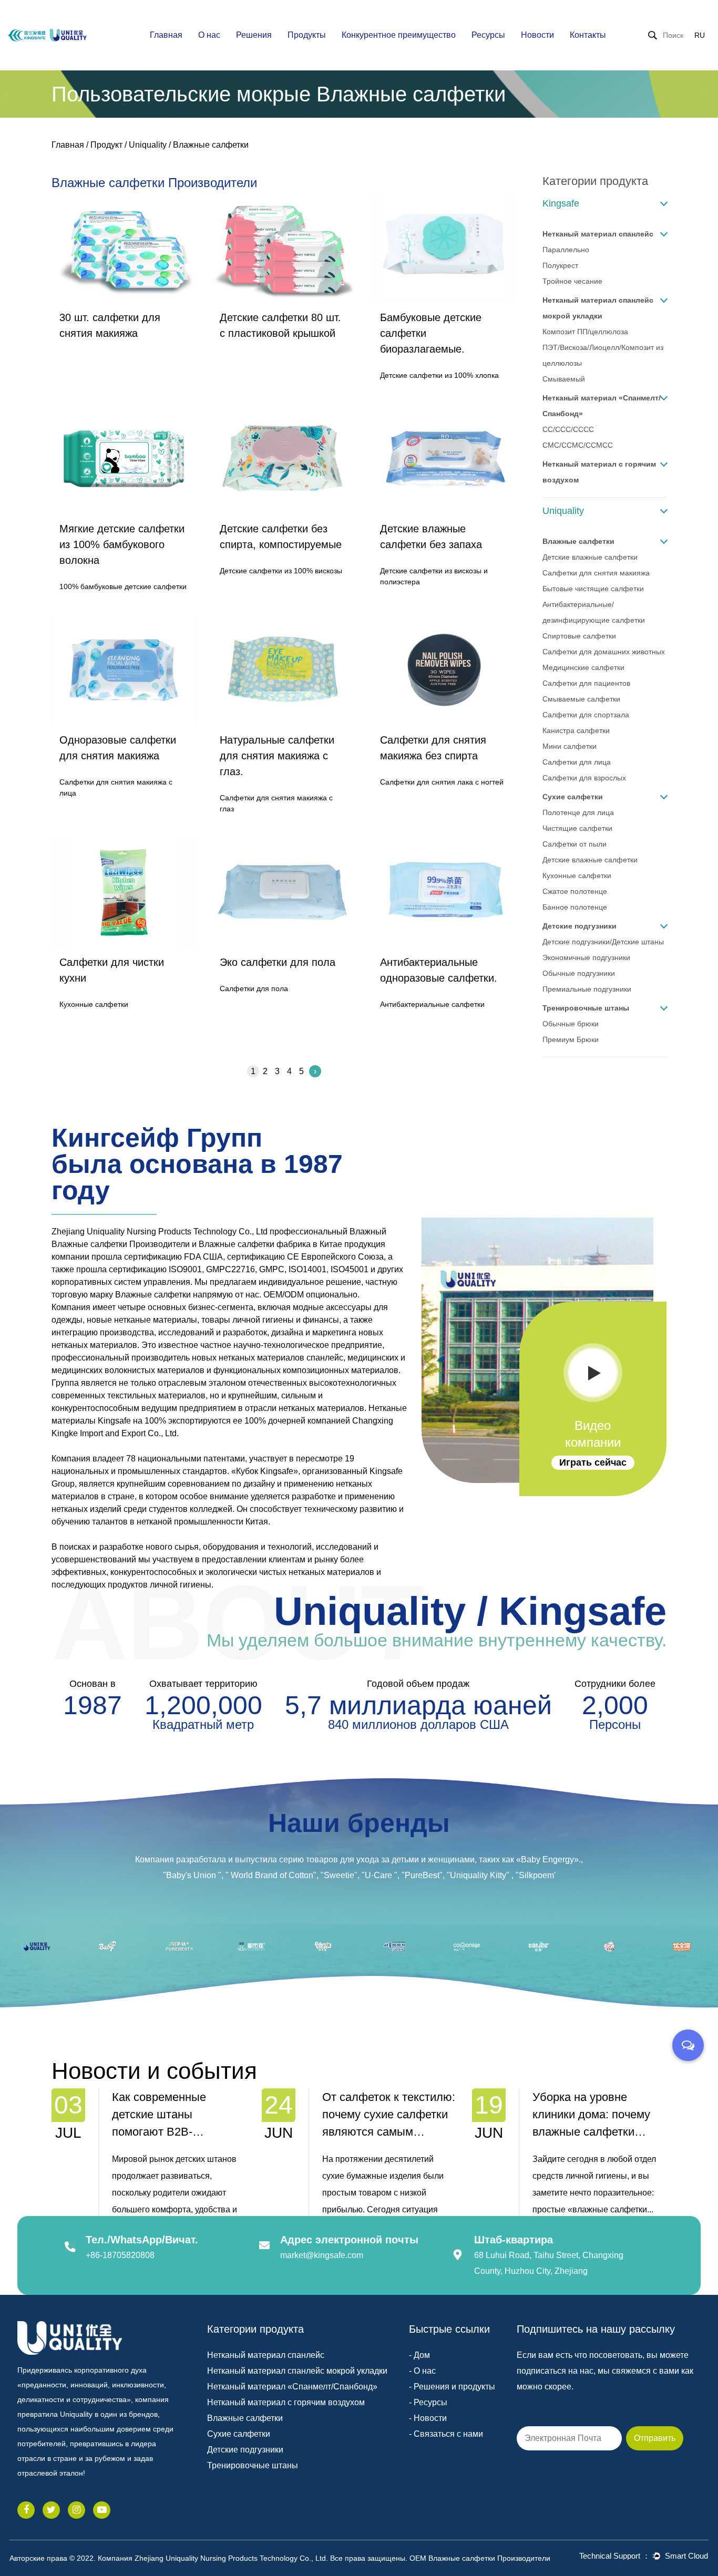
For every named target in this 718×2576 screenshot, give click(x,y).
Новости (537, 35)
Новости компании (561, 54)
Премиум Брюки (571, 1039)
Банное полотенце (575, 907)
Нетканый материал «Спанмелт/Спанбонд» (602, 406)
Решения (254, 35)
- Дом (419, 2355)
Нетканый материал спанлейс (598, 234)
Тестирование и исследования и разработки (390, 50)
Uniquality (148, 145)
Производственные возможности (383, 54)
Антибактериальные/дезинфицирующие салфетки (594, 612)
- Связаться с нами (446, 2434)
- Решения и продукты (452, 2387)
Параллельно (566, 250)
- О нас (422, 2371)
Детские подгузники (579, 926)
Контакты (588, 35)
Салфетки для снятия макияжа (596, 573)
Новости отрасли (566, 53)
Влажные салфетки (578, 541)
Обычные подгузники (579, 973)
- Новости (428, 2418)
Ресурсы (488, 35)
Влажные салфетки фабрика (255, 1244)
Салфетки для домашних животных (604, 652)
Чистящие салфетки (577, 828)
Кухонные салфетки (577, 875)
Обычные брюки (571, 1024)
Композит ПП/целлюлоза (585, 332)
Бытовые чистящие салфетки (593, 589)
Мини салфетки (570, 746)
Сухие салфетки (573, 797)
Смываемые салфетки (581, 699)
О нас (209, 35)
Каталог (493, 54)
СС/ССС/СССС (568, 429)
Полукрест (560, 265)
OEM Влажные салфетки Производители (480, 2558)
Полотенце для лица (578, 812)
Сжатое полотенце (575, 891)
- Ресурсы (428, 2402)
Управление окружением (392, 47)
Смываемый (564, 379)
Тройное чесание (572, 281)
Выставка (564, 51)
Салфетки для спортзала (586, 715)
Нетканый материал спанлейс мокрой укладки (598, 308)
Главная (166, 35)
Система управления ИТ (392, 49)
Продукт (106, 145)
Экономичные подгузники (586, 957)
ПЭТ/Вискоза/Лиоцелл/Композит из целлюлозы (603, 355)
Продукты (307, 35)
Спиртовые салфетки (579, 636)
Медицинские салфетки (583, 667)
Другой (515, 51)
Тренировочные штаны (586, 1008)
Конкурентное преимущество (399, 35)
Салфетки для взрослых (584, 778)
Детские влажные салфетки (590, 557)
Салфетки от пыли (575, 844)
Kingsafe (561, 203)
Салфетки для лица (577, 762)
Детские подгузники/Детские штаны (603, 942)
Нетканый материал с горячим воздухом (599, 472)
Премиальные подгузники (587, 989)
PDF (517, 53)
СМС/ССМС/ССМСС (578, 445)
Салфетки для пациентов (586, 683)
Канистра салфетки (576, 730)
